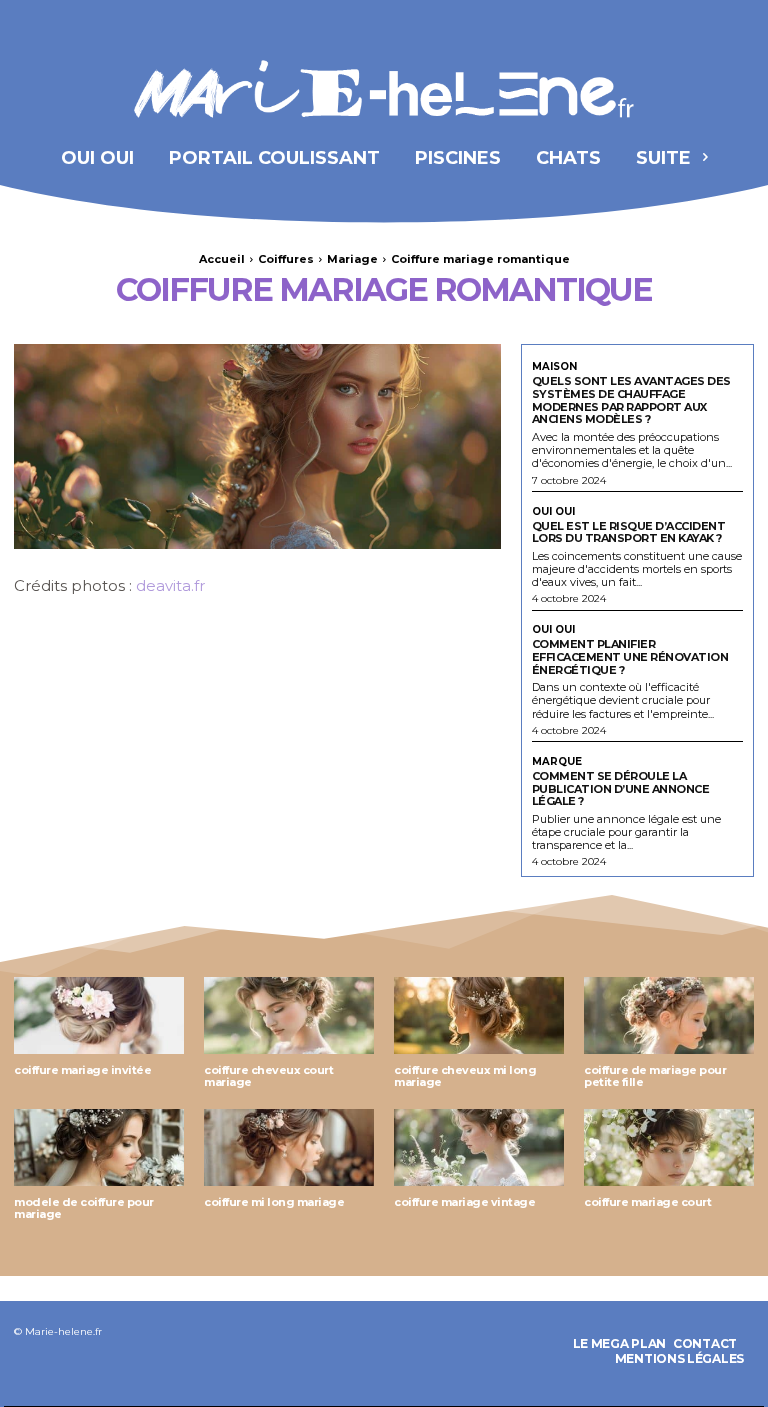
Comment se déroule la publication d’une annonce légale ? (621, 788)
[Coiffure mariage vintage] (479, 1147)
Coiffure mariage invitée (82, 1070)
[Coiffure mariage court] (669, 1147)
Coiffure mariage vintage (464, 1202)
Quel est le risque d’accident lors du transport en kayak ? (629, 532)
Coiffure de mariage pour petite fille (655, 1076)
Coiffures (286, 259)
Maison (554, 367)
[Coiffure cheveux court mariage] (289, 1015)
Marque (557, 762)
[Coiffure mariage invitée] (99, 1015)
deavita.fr (170, 585)
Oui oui (553, 512)
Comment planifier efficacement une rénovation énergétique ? (630, 656)
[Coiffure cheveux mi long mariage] (479, 1015)
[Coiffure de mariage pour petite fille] (669, 1015)
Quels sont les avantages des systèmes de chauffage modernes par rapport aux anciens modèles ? (631, 400)
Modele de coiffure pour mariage (84, 1208)
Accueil (222, 259)
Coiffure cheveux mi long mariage (465, 1076)
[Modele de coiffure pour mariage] (99, 1147)
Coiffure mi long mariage (274, 1202)
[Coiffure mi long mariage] (289, 1147)
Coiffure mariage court (647, 1202)
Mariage (352, 259)
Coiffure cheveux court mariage (268, 1076)
